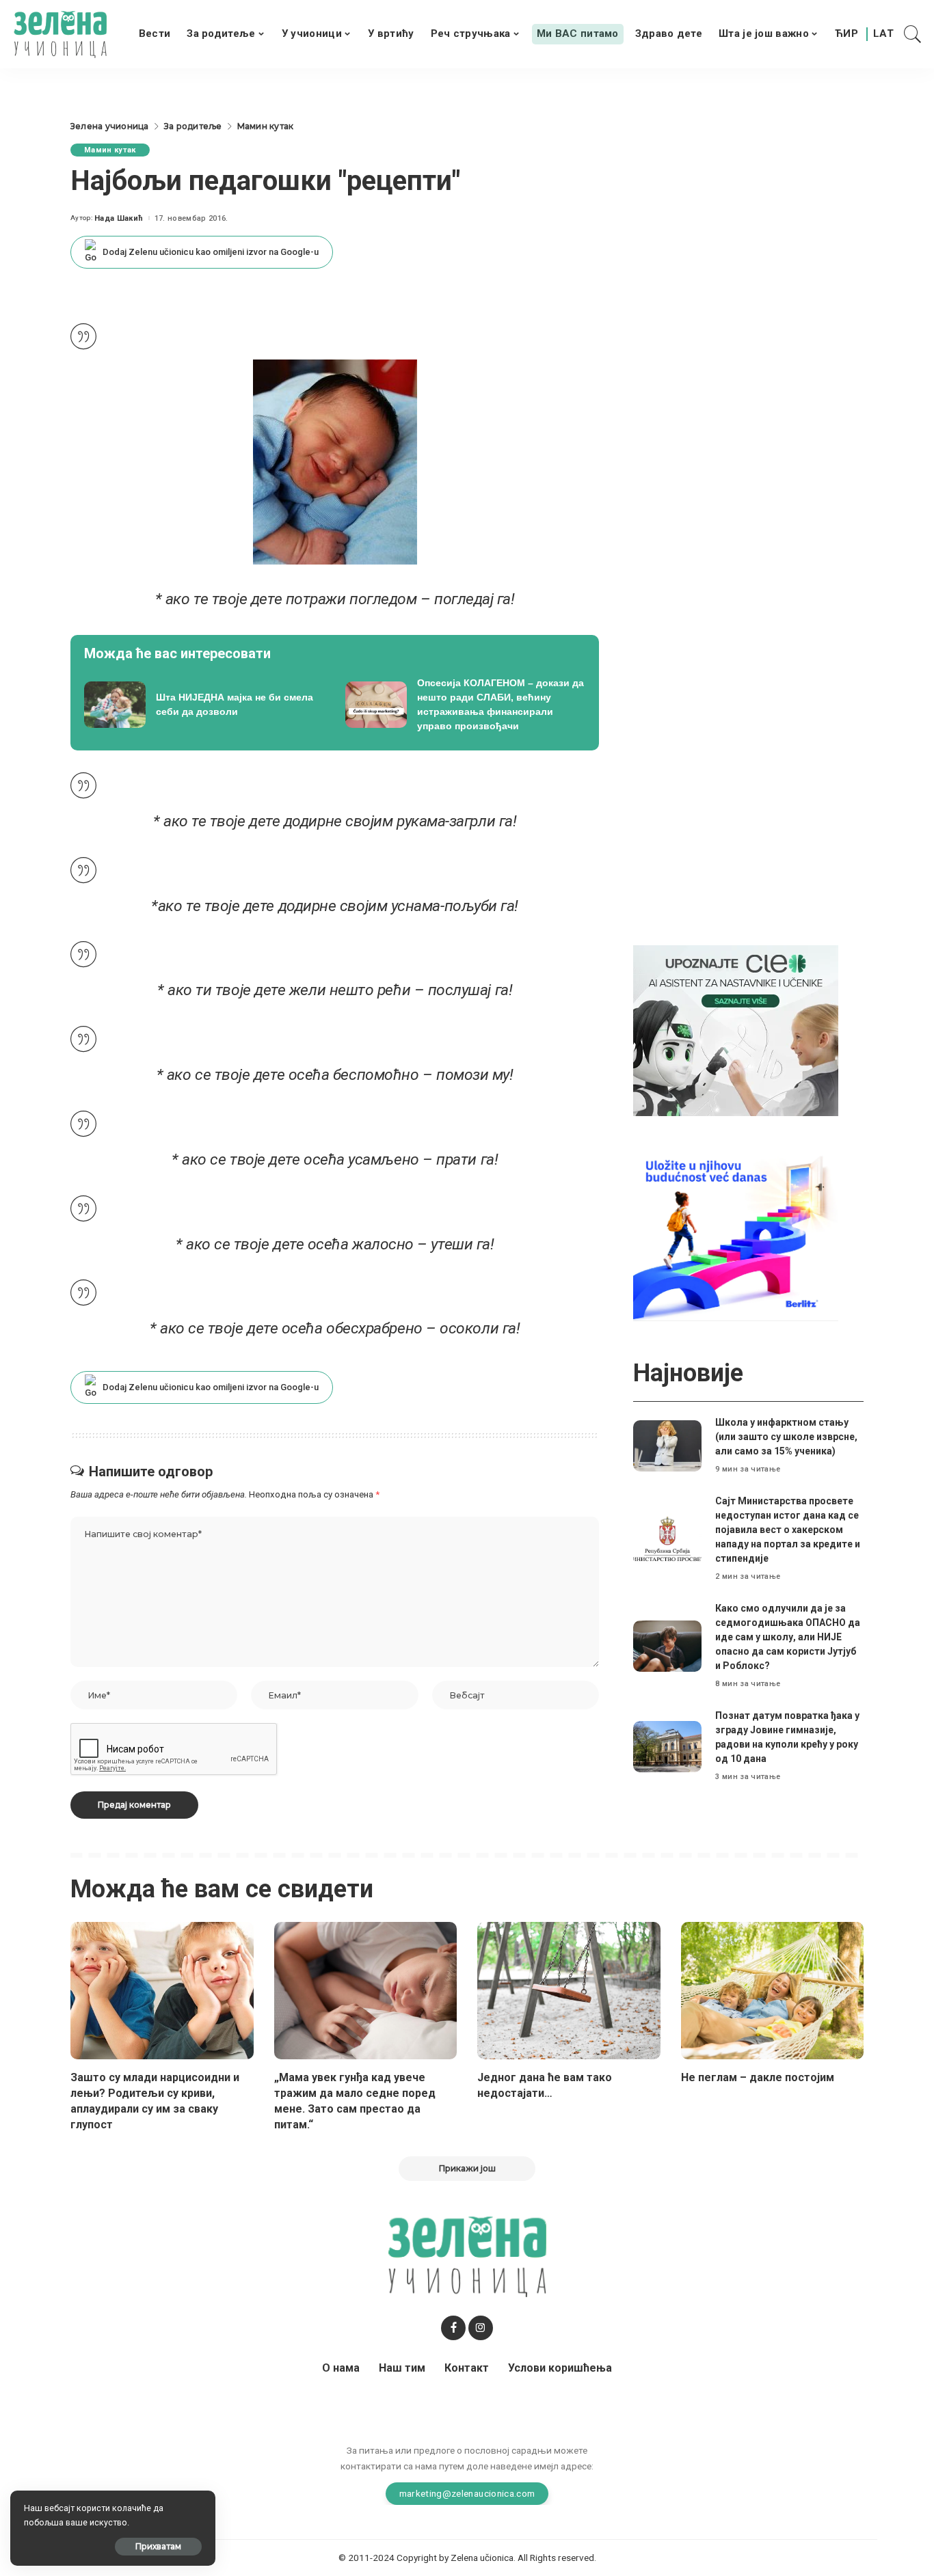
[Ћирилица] (846, 34)
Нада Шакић (119, 218)
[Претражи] (913, 34)
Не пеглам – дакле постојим (758, 2077)
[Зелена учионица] (60, 34)
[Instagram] (481, 2328)
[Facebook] (453, 2328)
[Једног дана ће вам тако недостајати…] (569, 1991)
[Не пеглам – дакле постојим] (773, 1991)
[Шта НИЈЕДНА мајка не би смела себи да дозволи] (204, 705)
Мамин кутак (110, 150)
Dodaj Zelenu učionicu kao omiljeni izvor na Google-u (211, 252)
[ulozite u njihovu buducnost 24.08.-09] (736, 1235)
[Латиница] (884, 34)
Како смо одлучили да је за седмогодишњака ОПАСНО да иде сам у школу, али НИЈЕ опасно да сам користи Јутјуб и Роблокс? (788, 1637)
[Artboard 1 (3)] (736, 1030)
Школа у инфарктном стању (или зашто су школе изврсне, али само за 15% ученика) (786, 1437)
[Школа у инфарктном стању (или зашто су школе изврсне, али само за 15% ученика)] (667, 1446)
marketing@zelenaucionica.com (467, 2493)
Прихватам (158, 2546)
